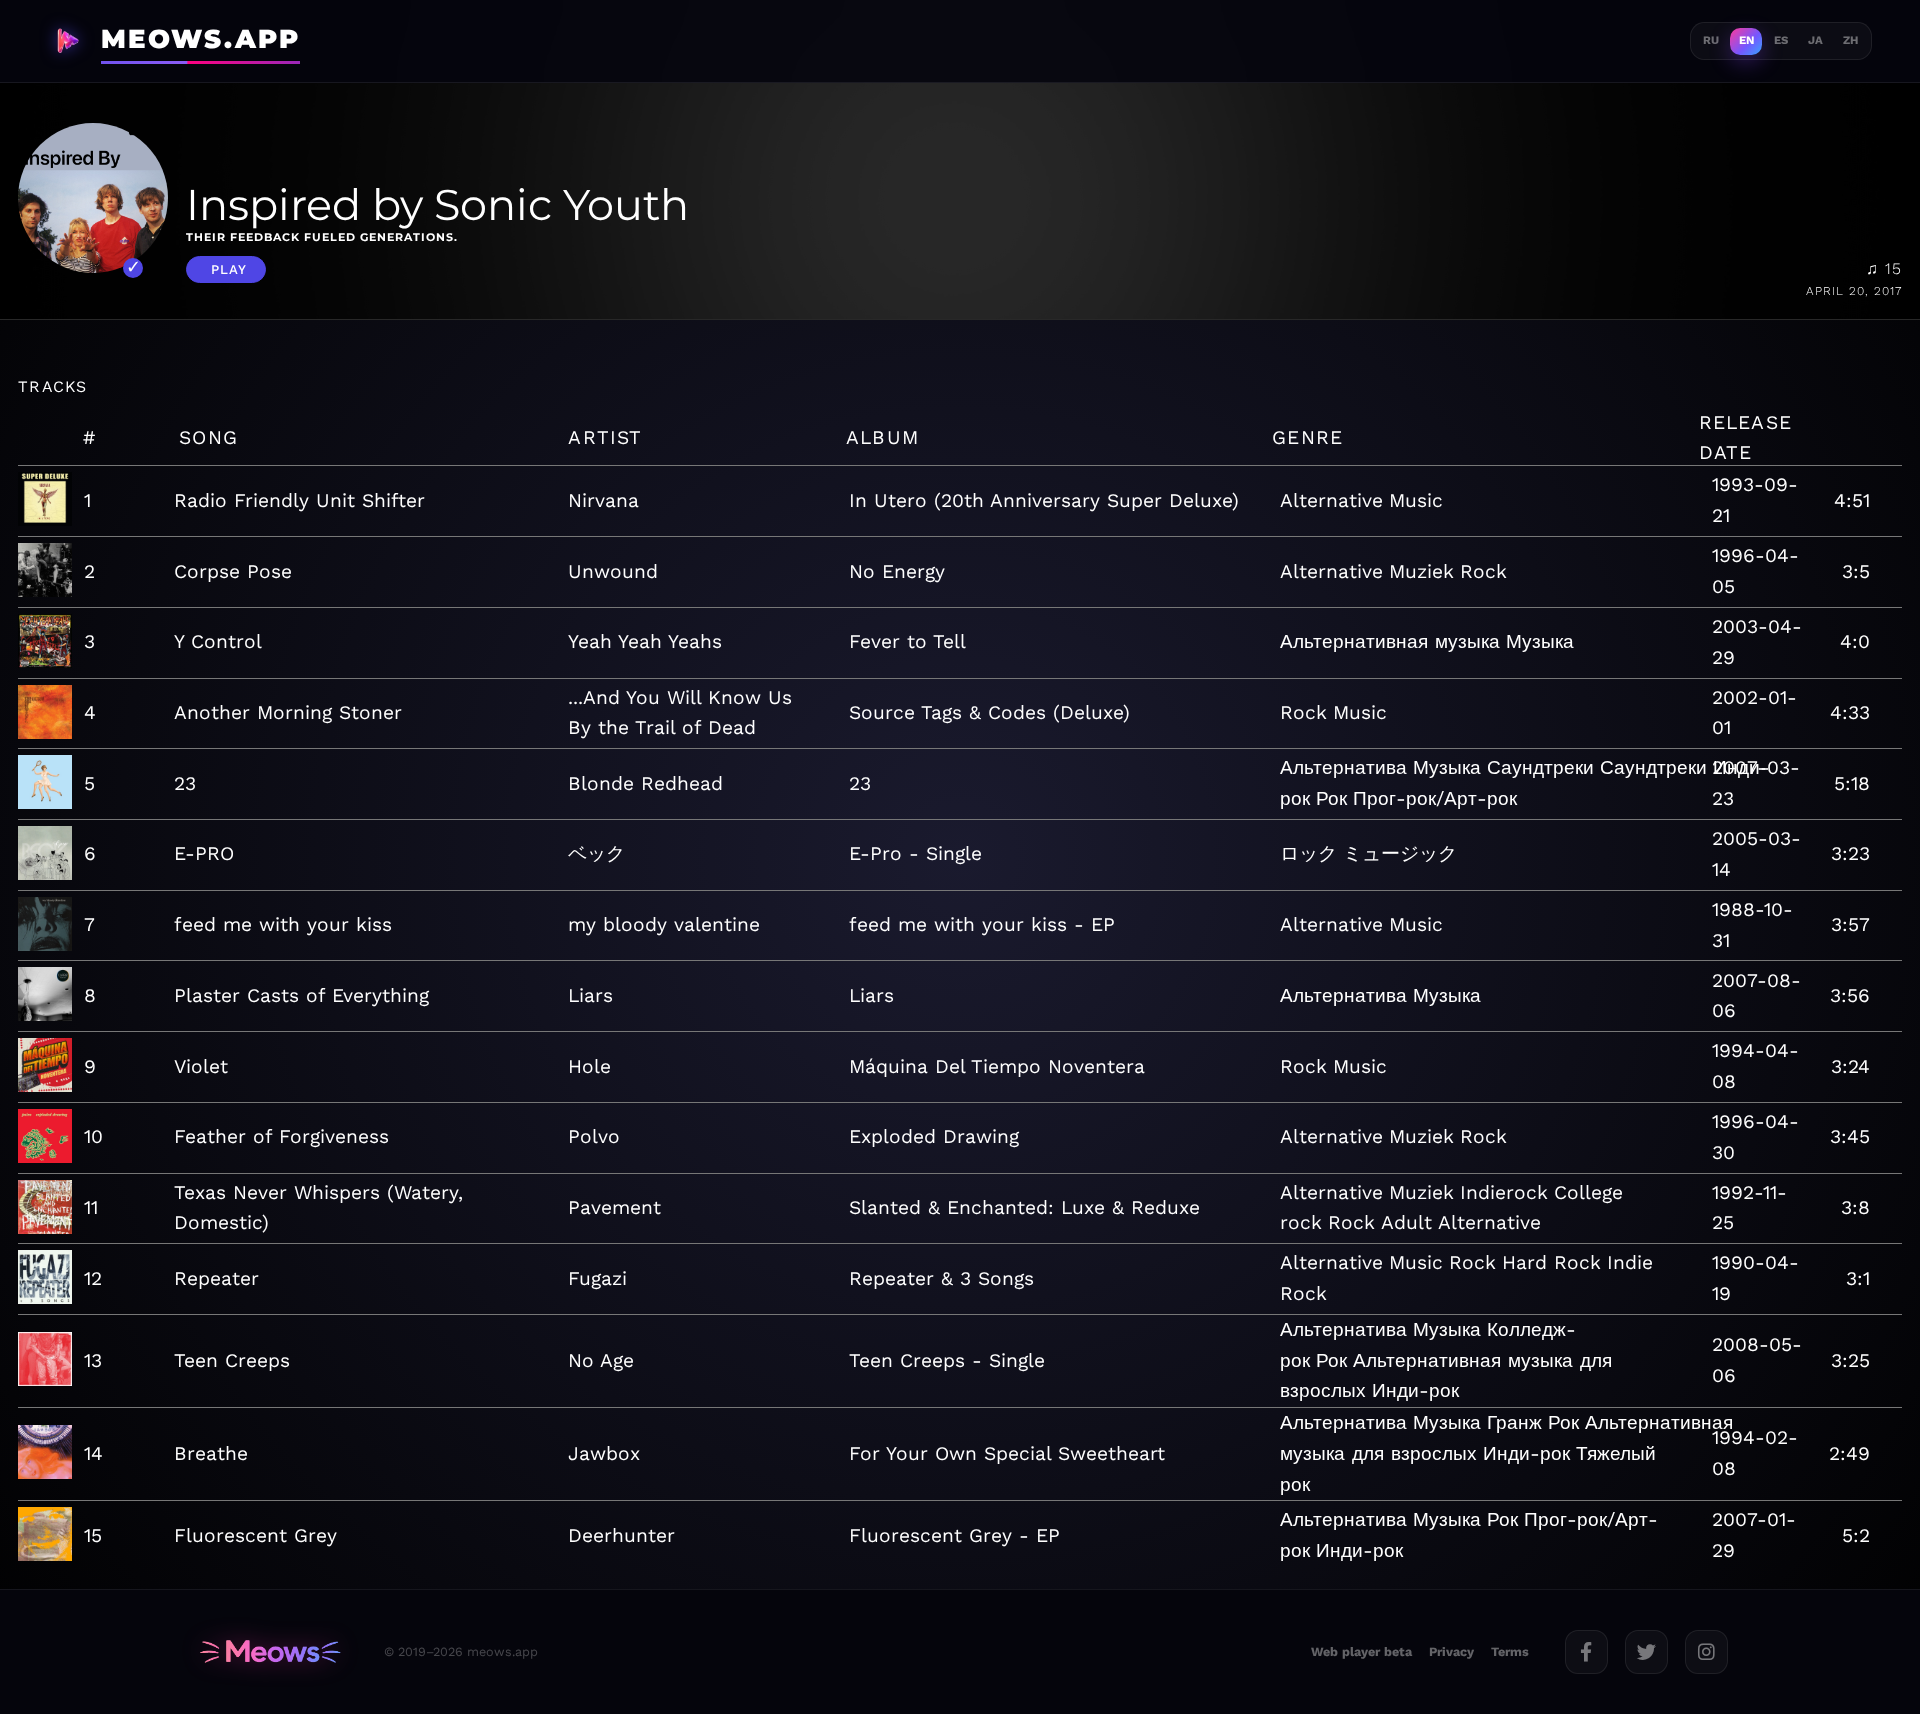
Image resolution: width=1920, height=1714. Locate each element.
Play (229, 269)
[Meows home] (270, 1652)
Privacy (1451, 1651)
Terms (1510, 1651)
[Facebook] (1586, 1651)
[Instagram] (1706, 1651)
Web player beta (1361, 1651)
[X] (1646, 1651)
